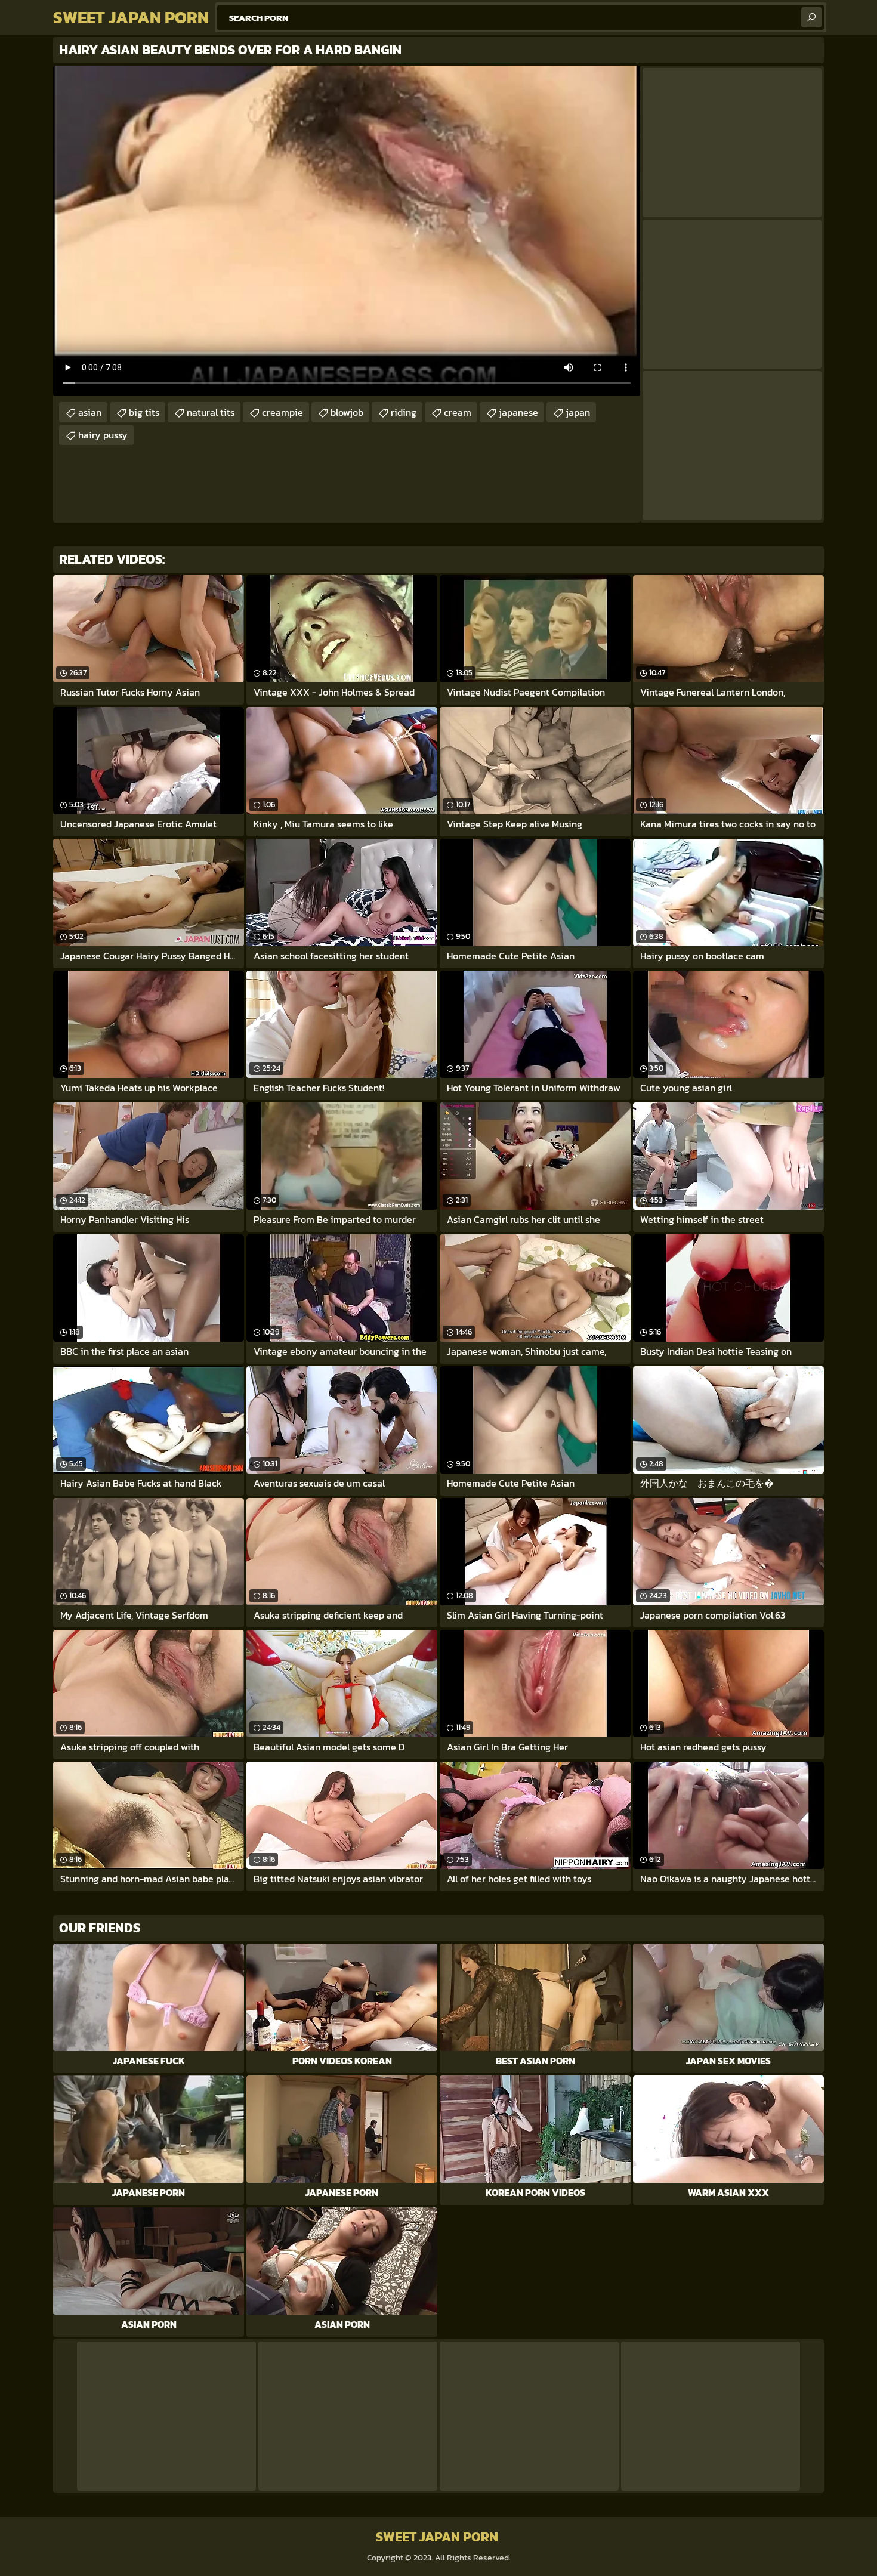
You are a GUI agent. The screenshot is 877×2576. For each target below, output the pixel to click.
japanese (518, 412)
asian (90, 412)
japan (578, 412)
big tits (144, 412)
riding (404, 412)
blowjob (347, 412)
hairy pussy (103, 435)
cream (458, 412)
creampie (282, 412)
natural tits (211, 412)
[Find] (811, 17)
